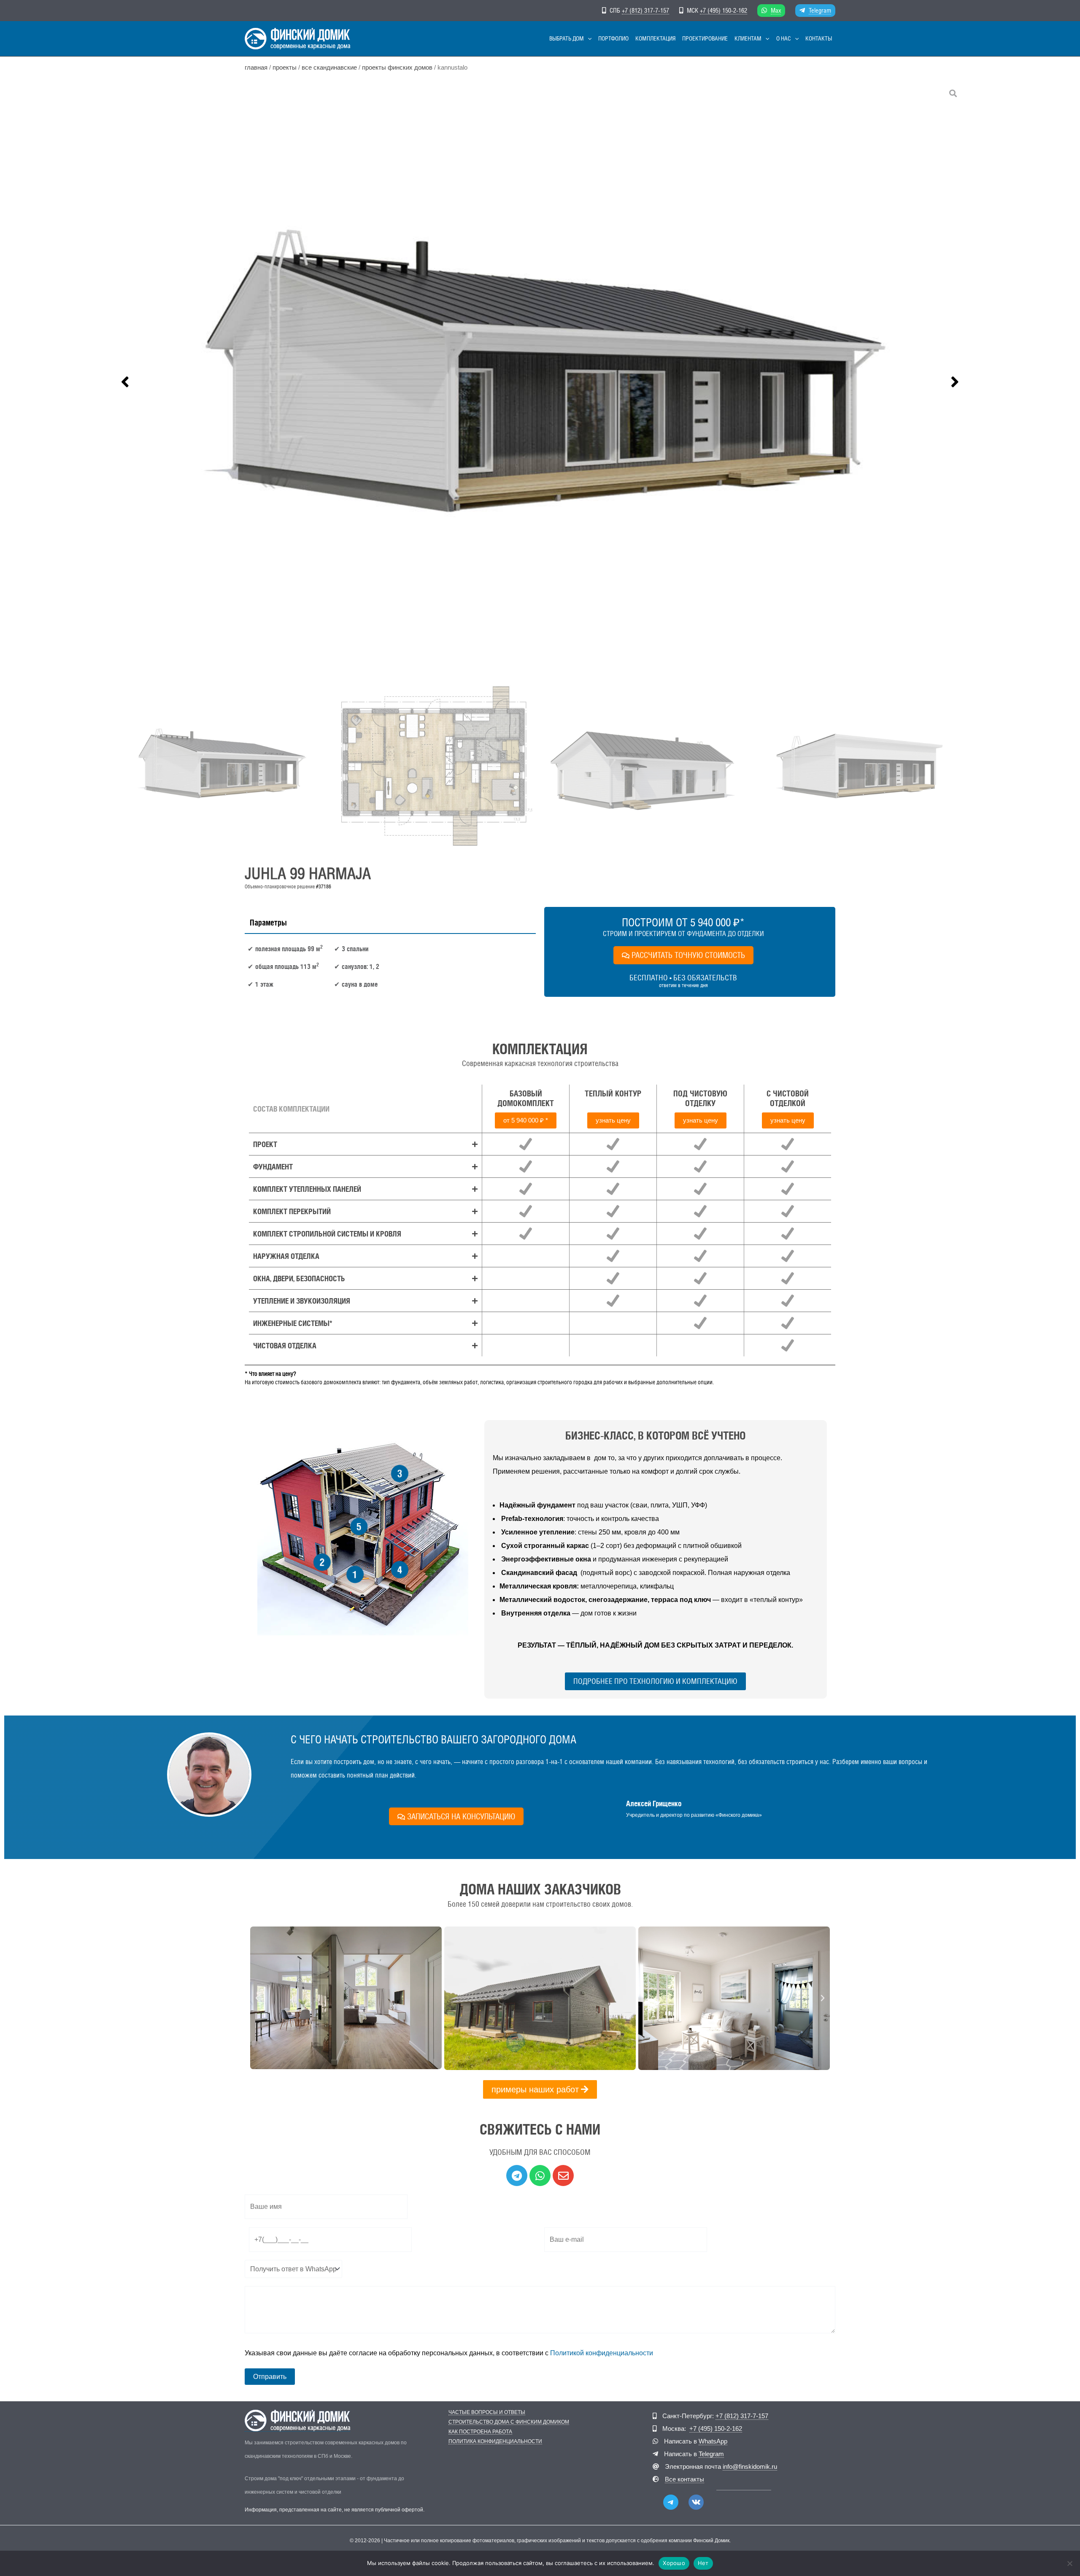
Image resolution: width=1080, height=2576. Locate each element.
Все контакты (684, 2479)
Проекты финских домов (397, 68)
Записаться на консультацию (461, 1816)
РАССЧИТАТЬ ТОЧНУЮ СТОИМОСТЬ (688, 955)
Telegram (820, 10)
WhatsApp (713, 2441)
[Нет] (1069, 2563)
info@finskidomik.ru (750, 2466)
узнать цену (613, 1120)
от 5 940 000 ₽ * (526, 1120)
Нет (703, 2563)
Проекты (285, 68)
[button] (588, 39)
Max (776, 10)
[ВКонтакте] (696, 2502)
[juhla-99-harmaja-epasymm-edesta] (540, 382)
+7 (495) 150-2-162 (724, 10)
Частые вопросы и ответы (487, 2412)
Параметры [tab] (268, 923)
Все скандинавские (329, 68)
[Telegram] (671, 2502)
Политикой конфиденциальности (602, 2353)
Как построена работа (480, 2432)
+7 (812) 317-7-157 (645, 10)
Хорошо (674, 2563)
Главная (256, 68)
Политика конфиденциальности (495, 2442)
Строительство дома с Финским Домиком (509, 2422)
